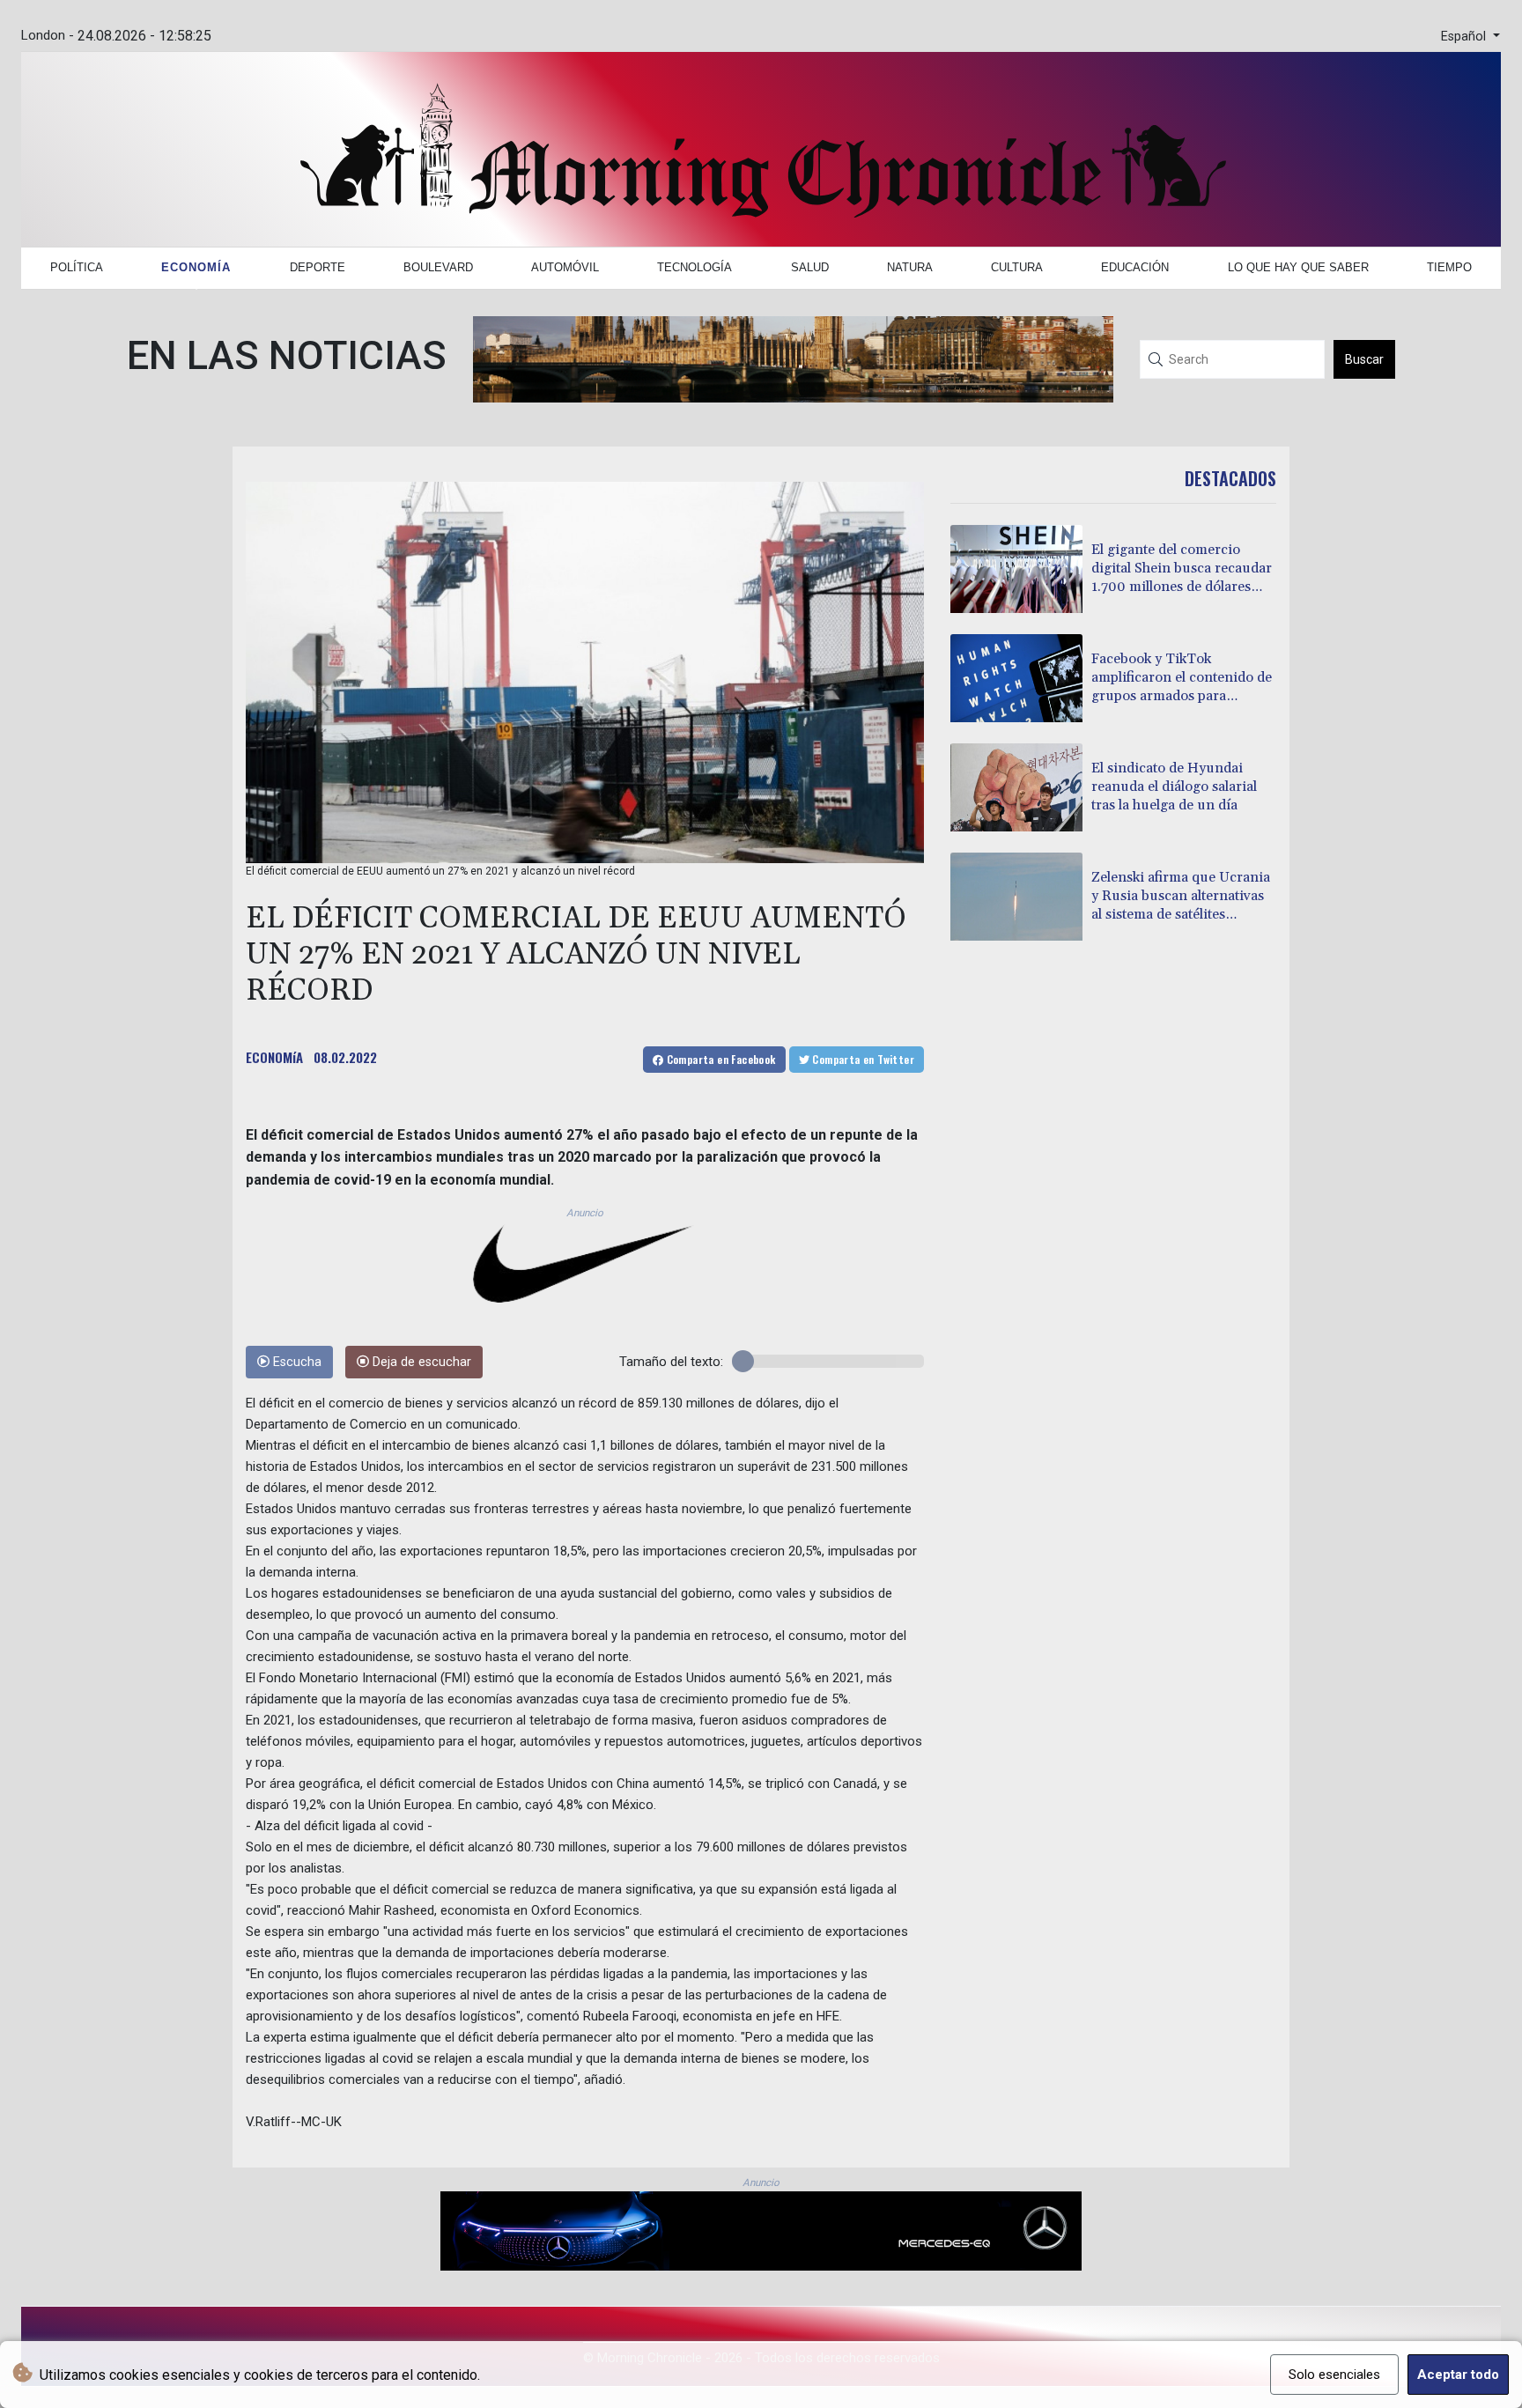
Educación (1135, 267)
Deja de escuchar (420, 1362)
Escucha (296, 1362)
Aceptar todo (1458, 2375)
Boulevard (438, 267)
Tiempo (1449, 267)
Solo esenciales (1334, 2375)
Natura (910, 267)
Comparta (719, 1059)
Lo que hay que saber (1298, 267)
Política (77, 267)
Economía (196, 267)
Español (1465, 37)
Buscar (1364, 359)
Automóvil (565, 267)
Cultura (1017, 267)
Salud (810, 267)
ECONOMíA (274, 1057)
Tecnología (695, 267)
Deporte (318, 267)
